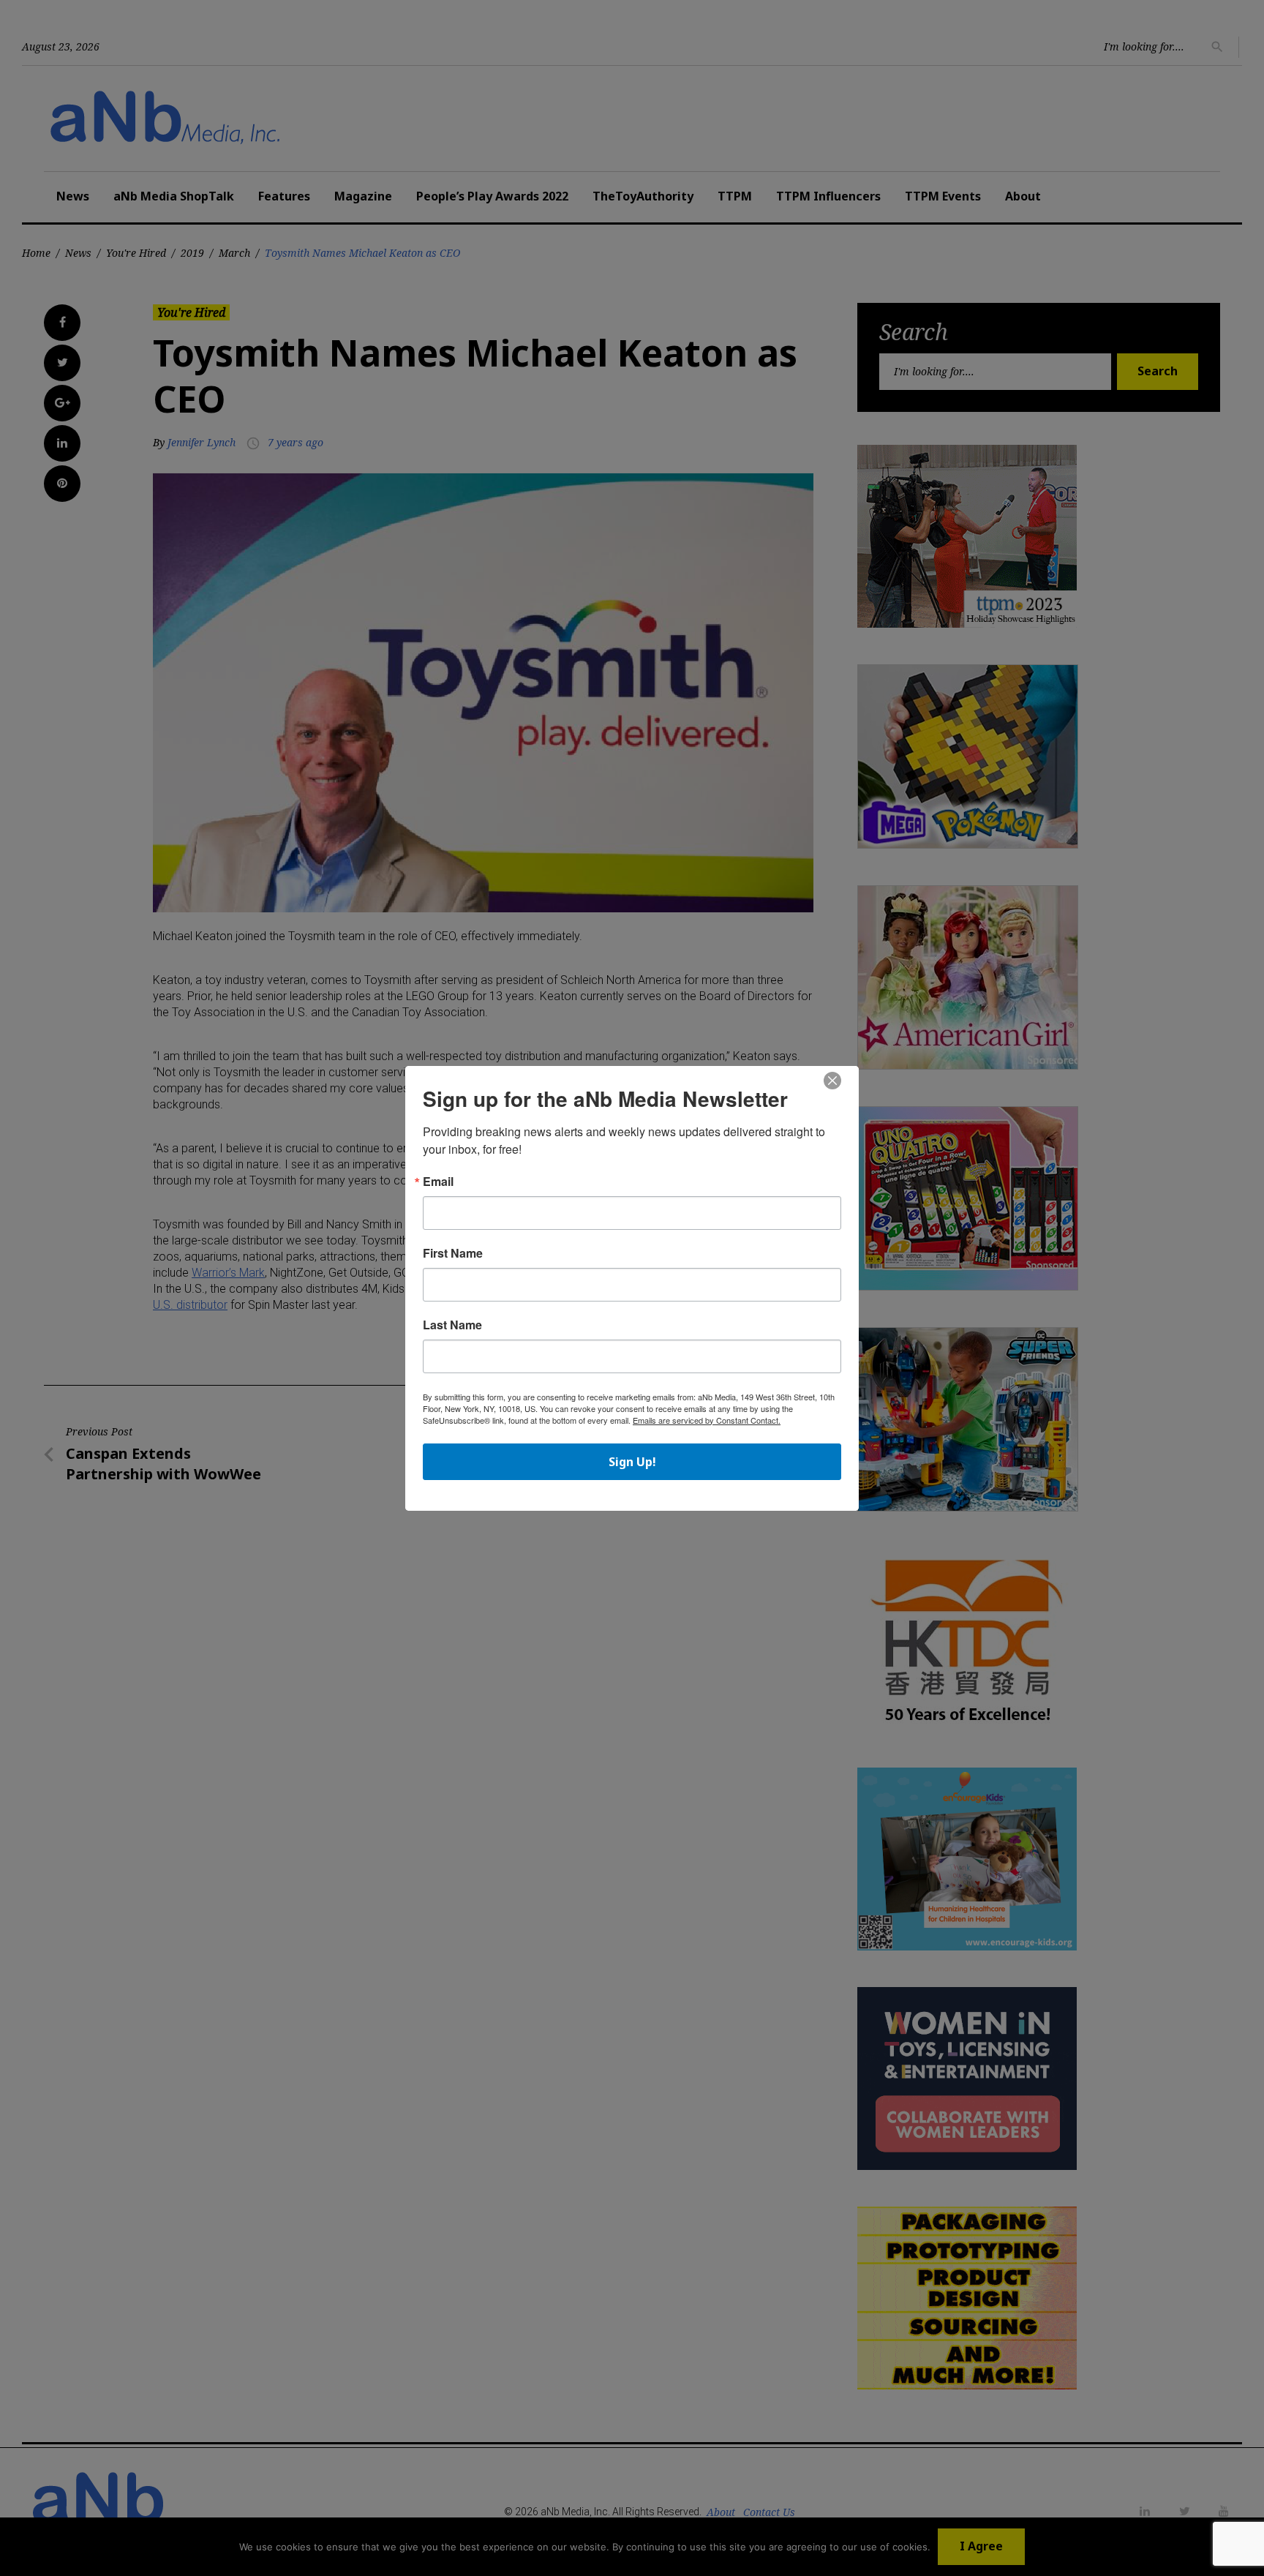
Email (438, 1182)
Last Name (452, 1325)
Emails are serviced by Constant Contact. (707, 1420)
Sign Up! (632, 1462)
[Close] (832, 1081)
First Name (453, 1253)
